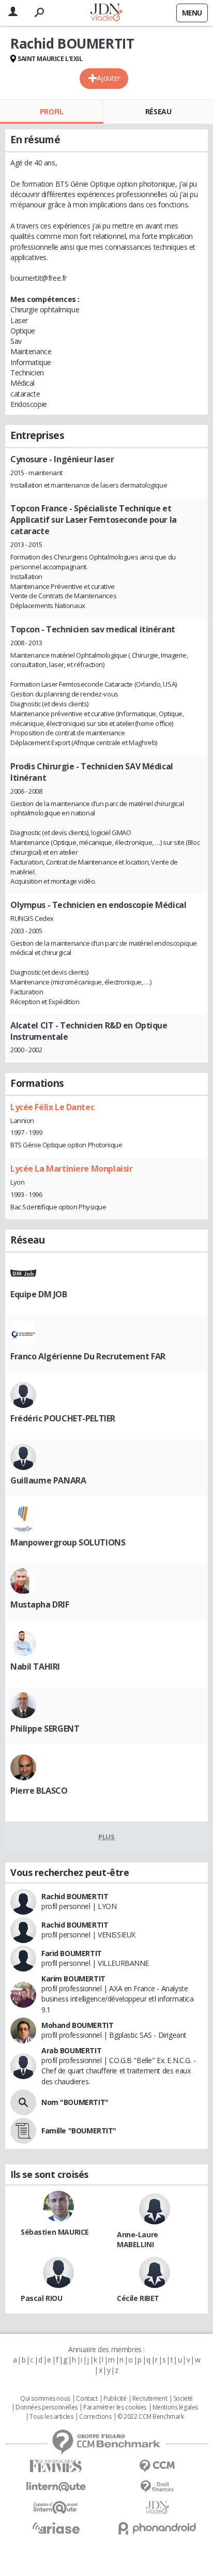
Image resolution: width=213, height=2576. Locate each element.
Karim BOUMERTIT (73, 1979)
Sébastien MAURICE (55, 2232)
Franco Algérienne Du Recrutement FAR (88, 1356)
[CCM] (157, 2466)
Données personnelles (47, 2407)
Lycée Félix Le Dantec (52, 1107)
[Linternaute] (56, 2487)
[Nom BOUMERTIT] (23, 2102)
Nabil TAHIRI (35, 1666)
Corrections (95, 2417)
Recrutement (150, 2399)
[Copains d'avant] (56, 2507)
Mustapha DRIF (40, 1604)
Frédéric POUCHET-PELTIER (63, 1418)
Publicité (115, 2399)
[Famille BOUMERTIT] (23, 2131)
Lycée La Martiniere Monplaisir (71, 1169)
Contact (87, 2399)
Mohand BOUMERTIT (77, 2025)
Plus (106, 1837)
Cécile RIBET (138, 2298)
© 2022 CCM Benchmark (151, 2417)
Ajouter (108, 78)
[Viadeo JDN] (157, 2507)
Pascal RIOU (41, 2298)
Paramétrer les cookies (115, 2407)
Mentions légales (175, 2407)
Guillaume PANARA (48, 1480)
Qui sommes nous (45, 2399)
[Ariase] (56, 2528)
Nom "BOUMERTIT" (75, 2102)
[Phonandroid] (157, 2528)
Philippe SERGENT (45, 1729)
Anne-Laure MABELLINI (138, 2239)
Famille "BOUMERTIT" (79, 2131)
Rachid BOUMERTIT (75, 1896)
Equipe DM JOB (39, 1294)
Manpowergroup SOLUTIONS (68, 1542)
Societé (183, 2399)
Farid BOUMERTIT (72, 1953)
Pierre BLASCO (39, 1791)
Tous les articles (51, 2417)
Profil (51, 111)
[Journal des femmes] (56, 2466)
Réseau (158, 111)
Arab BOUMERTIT (71, 2050)
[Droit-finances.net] (157, 2487)
